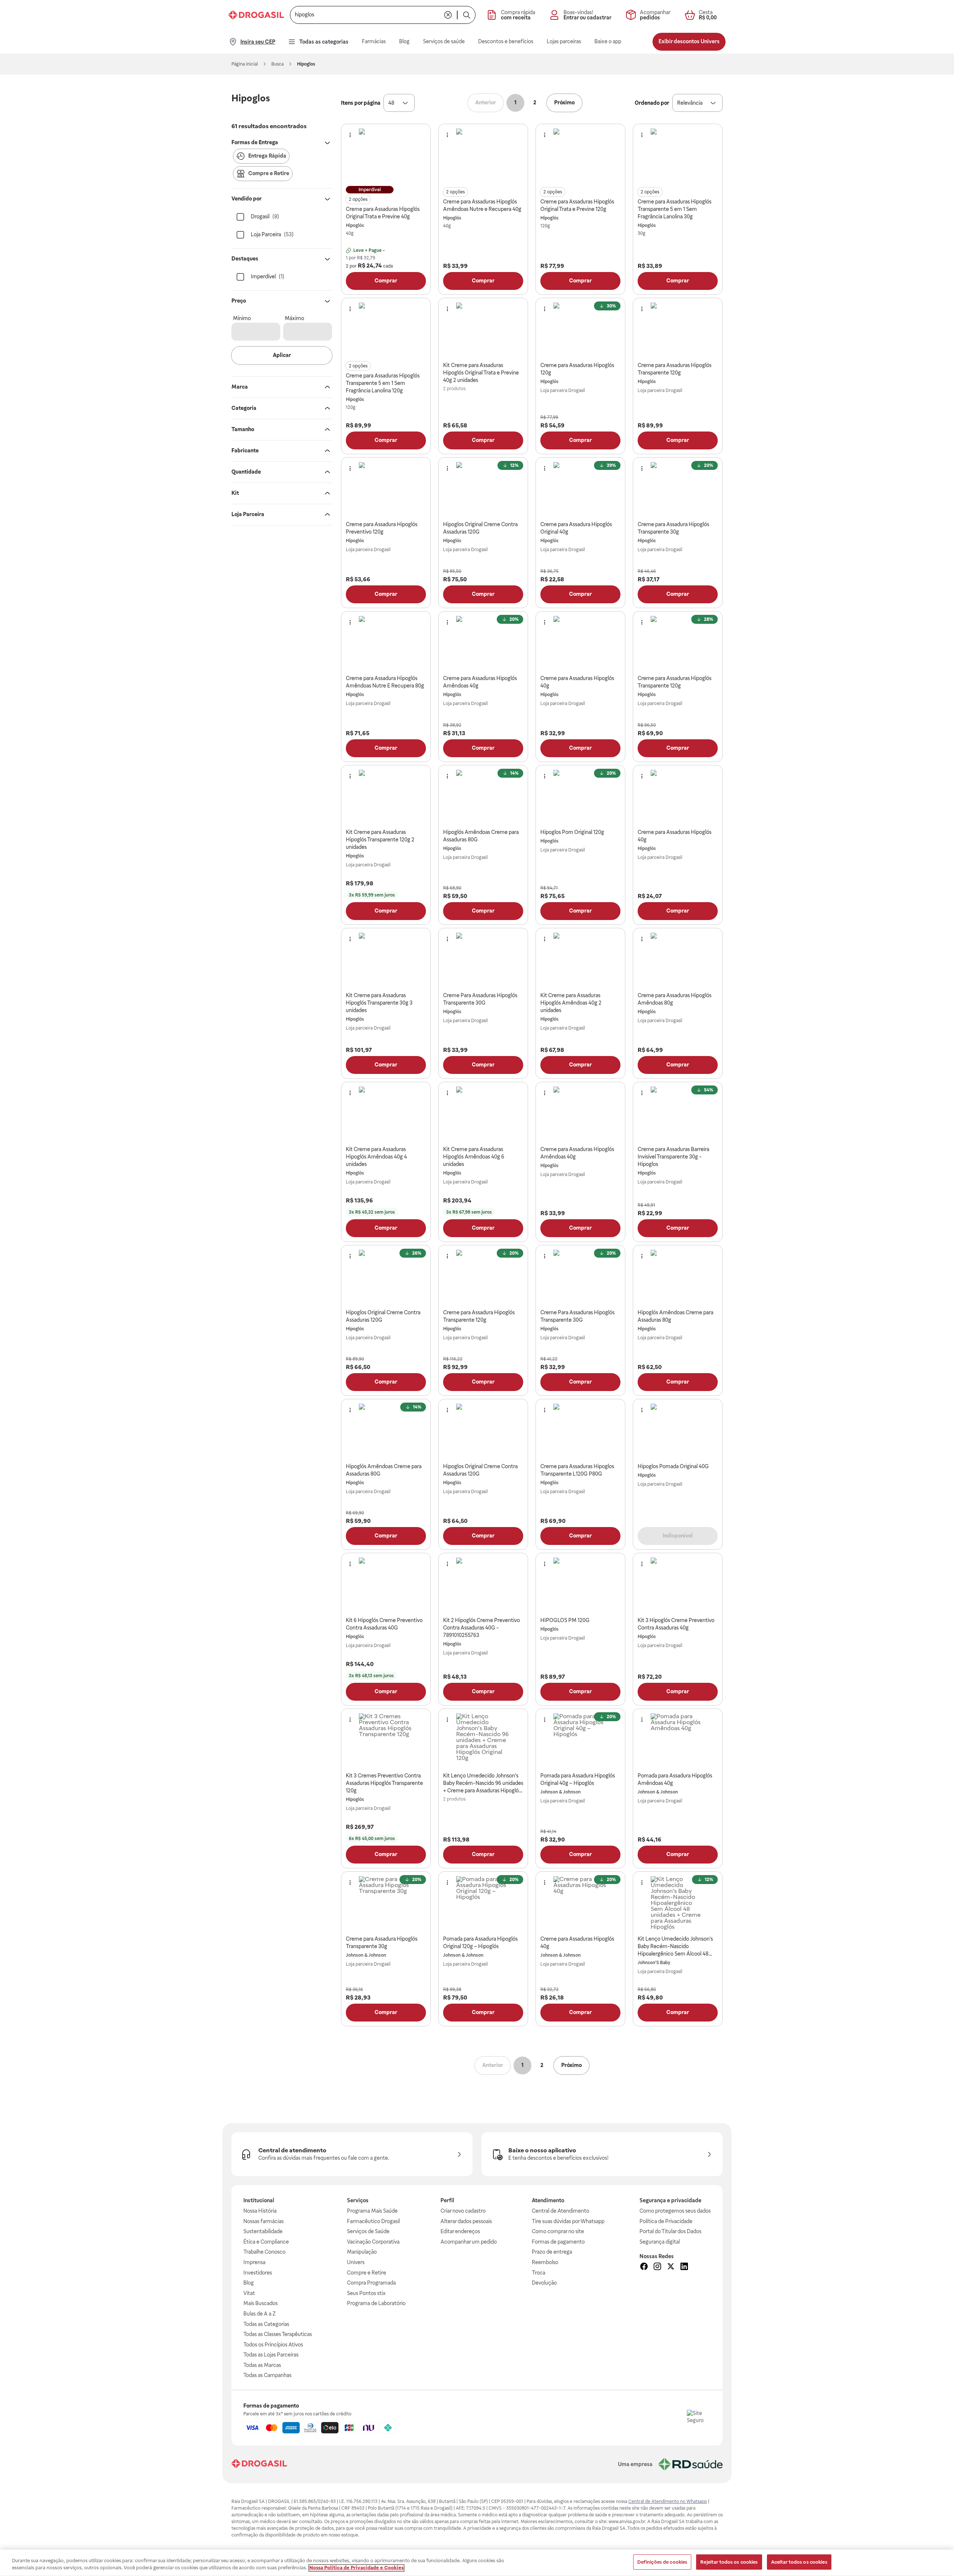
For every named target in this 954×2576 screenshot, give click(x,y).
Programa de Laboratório (376, 2303)
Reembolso (545, 2262)
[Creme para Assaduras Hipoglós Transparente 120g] (678, 330)
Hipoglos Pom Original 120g (572, 832)
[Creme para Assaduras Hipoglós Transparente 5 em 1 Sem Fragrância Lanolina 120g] (386, 330)
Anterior (486, 102)
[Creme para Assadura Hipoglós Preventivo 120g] (386, 489)
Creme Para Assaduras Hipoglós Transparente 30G (480, 999)
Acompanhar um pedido (469, 2242)
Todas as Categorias (266, 2324)
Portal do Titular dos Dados (670, 2231)
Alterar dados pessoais (466, 2221)
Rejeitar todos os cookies (729, 2562)
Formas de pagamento (558, 2242)
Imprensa (254, 2262)
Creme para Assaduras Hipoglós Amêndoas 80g (675, 999)
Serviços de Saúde (368, 2231)
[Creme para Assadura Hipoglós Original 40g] (581, 489)
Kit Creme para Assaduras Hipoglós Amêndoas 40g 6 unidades (474, 1157)
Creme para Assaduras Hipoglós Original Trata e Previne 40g (383, 213)
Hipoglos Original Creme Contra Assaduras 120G (480, 528)
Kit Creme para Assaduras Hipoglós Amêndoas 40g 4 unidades (376, 1157)
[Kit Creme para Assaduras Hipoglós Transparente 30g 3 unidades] (386, 960)
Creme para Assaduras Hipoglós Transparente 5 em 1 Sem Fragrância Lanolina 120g (383, 383)
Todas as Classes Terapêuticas (278, 2334)
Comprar (386, 281)
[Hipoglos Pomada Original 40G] (678, 1431)
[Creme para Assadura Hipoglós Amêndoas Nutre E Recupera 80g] (386, 643)
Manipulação (362, 2252)
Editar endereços (460, 2231)
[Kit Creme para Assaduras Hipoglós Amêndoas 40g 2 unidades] (581, 960)
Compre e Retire (367, 2273)
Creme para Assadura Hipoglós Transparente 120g (479, 1316)
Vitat (249, 2293)
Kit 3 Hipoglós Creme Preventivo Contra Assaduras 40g (676, 1624)
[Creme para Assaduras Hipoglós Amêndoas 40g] (483, 643)
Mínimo (242, 318)
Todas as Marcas (262, 2365)
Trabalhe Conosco (264, 2252)
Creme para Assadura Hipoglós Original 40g (576, 528)
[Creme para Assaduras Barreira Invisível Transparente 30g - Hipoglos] (678, 1114)
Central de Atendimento (560, 2211)
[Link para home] (259, 2464)
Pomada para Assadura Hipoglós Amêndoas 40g (675, 1779)
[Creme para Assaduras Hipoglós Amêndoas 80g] (678, 960)
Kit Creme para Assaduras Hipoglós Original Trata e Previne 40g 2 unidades (481, 373)
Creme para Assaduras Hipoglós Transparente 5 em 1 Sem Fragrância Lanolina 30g (675, 209)
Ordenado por (652, 103)
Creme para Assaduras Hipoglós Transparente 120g (675, 369)
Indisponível (678, 1536)
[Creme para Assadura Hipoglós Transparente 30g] (678, 489)
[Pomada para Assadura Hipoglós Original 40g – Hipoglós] (581, 1741)
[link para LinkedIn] (684, 2267)
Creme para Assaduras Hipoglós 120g (577, 369)
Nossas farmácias (263, 2221)
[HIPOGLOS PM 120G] (581, 1585)
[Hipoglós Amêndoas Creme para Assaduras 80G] (483, 797)
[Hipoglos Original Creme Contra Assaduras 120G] (483, 489)
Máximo (294, 318)
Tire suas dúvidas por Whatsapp (568, 2221)
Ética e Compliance (266, 2242)
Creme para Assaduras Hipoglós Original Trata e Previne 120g (577, 205)
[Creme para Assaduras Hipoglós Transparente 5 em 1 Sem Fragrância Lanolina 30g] (678, 156)
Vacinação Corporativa (373, 2242)
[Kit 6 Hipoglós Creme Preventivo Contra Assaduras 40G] (386, 1585)
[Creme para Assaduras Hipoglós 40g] (581, 643)
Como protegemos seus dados (675, 2211)
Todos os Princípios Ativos (273, 2345)
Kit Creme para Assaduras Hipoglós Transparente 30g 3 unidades (379, 1003)
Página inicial (245, 64)
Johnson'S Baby (654, 1963)
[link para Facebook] (644, 2267)
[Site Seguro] (699, 2422)
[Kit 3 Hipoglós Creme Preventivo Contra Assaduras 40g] (678, 1585)
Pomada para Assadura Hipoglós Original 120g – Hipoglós (480, 1943)
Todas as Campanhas (267, 2375)
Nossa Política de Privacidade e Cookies (356, 2568)
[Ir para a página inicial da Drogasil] (256, 15)
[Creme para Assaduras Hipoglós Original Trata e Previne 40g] (386, 156)
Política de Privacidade (666, 2221)
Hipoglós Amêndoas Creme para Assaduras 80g (675, 1316)
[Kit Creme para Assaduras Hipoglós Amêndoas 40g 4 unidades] (386, 1114)
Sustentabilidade (263, 2231)
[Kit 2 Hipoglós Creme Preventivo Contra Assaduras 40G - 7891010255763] (483, 1585)
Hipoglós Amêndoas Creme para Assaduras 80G (481, 836)
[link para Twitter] (671, 2267)
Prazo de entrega (552, 2252)
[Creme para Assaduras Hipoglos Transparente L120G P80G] (581, 1431)
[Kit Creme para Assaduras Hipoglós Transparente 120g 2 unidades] (386, 797)
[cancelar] (448, 15)
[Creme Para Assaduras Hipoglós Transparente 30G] (483, 960)
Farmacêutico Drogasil (373, 2221)
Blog (249, 2283)
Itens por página (361, 103)
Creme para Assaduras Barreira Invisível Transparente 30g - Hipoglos (673, 1157)
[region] (477, 2563)
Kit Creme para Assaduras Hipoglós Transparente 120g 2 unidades (380, 840)
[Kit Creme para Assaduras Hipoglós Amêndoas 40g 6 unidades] (483, 1114)
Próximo (564, 102)
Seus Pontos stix (366, 2293)
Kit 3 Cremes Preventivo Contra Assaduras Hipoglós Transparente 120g (384, 1783)
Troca (538, 2273)
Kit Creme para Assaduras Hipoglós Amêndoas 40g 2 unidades (571, 1003)
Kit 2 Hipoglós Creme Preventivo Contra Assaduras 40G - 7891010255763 (481, 1628)
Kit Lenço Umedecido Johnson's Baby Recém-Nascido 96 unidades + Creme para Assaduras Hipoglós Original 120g (483, 1783)
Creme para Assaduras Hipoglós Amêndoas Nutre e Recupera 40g (482, 205)
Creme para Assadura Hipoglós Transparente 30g (673, 528)
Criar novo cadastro (463, 2211)
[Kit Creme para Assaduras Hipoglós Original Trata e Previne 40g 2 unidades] (483, 330)
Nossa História (260, 2211)
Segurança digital (660, 2242)
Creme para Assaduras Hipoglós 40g (577, 682)
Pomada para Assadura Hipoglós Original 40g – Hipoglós (578, 1779)
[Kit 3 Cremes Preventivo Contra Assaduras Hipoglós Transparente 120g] (386, 1741)
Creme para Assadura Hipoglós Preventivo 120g (382, 528)
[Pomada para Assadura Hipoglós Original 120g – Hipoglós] (483, 1903)
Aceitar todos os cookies (799, 2562)
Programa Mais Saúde (372, 2211)
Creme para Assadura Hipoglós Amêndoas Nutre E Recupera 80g (385, 682)
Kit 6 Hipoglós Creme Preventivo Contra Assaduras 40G (384, 1624)
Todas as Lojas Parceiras (271, 2355)
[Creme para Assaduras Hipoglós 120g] (581, 330)
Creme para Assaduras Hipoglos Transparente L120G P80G (577, 1470)
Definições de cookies (662, 2562)
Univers (356, 2262)
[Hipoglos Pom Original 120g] (581, 797)
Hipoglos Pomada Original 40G (673, 1466)
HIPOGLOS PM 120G (565, 1620)
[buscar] (467, 15)
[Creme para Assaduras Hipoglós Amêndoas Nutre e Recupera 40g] (483, 156)
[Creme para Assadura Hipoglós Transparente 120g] (483, 1277)
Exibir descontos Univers (689, 41)
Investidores (258, 2273)
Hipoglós (355, 225)
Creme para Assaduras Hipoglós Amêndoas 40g (480, 682)
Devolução (544, 2283)
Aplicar (282, 355)
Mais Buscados (260, 2303)
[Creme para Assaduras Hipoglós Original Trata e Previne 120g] (581, 156)
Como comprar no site (558, 2231)
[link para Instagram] (657, 2267)
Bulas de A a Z (260, 2314)
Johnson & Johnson (560, 1792)
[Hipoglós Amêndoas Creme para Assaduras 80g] (678, 1277)
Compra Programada (371, 2283)
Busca (277, 64)
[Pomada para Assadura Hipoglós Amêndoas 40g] (678, 1741)
